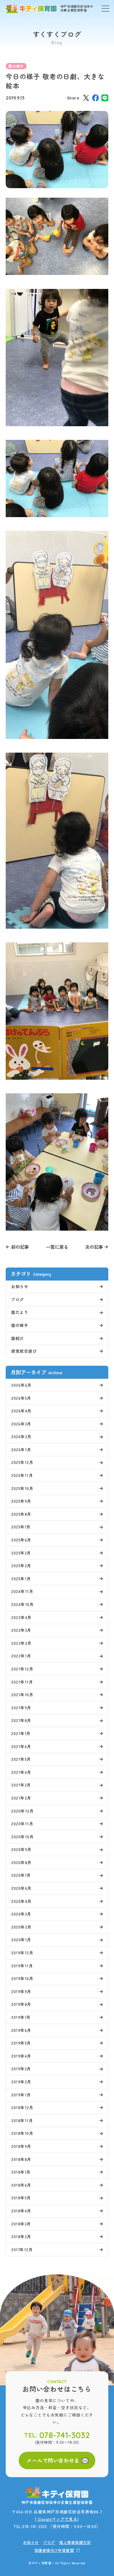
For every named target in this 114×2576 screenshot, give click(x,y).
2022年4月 (21, 1617)
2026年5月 (21, 1398)
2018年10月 (22, 2133)
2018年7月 (21, 2172)
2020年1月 (21, 1940)
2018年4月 (21, 2211)
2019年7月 (21, 2017)
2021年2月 (21, 1798)
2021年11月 (22, 1682)
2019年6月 (21, 2030)
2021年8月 (21, 1720)
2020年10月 (22, 1837)
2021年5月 (21, 1759)
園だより (20, 1312)
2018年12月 (22, 2107)
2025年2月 (21, 1565)
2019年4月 (21, 2056)
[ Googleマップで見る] (57, 2519)
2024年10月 (22, 1604)
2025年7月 (21, 1527)
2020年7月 (21, 1875)
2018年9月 (21, 2146)
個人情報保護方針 (75, 2542)
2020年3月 (21, 1914)
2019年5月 (21, 2043)
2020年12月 (22, 1811)
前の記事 (20, 1247)
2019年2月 (21, 2082)
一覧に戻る (57, 1247)
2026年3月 (21, 1424)
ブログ (18, 1299)
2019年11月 (22, 1966)
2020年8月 (21, 1862)
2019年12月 (22, 1953)
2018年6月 (21, 2185)
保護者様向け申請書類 (54, 2550)
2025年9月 (21, 1501)
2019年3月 (21, 2069)
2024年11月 (22, 1591)
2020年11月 (22, 1824)
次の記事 (94, 1247)
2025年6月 (21, 1540)
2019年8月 (21, 2004)
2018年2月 (21, 2236)
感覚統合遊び (24, 1351)
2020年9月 (21, 1849)
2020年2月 (21, 1927)
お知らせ (20, 1286)
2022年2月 (21, 1643)
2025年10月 (22, 1488)
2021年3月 (21, 1785)
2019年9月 (21, 1991)
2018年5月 (21, 2198)
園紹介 (18, 1338)
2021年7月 (21, 1733)
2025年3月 (21, 1553)
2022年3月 (21, 1630)
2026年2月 (21, 1436)
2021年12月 (22, 1669)
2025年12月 (22, 1462)
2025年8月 (21, 1514)
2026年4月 (21, 1411)
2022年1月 (21, 1656)
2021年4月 (21, 1772)
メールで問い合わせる (53, 2460)
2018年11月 (22, 2120)
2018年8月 (21, 2159)
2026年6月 (21, 1385)
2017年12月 (22, 2249)
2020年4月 (21, 1901)
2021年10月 (22, 1695)
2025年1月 (21, 1578)
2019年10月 (22, 1978)
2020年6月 (21, 1888)
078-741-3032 (65, 2435)
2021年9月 (21, 1708)
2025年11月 (22, 1475)
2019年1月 (21, 2095)
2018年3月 (21, 2224)
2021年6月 (21, 1746)
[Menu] (105, 9)
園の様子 (16, 66)
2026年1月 (21, 1449)
